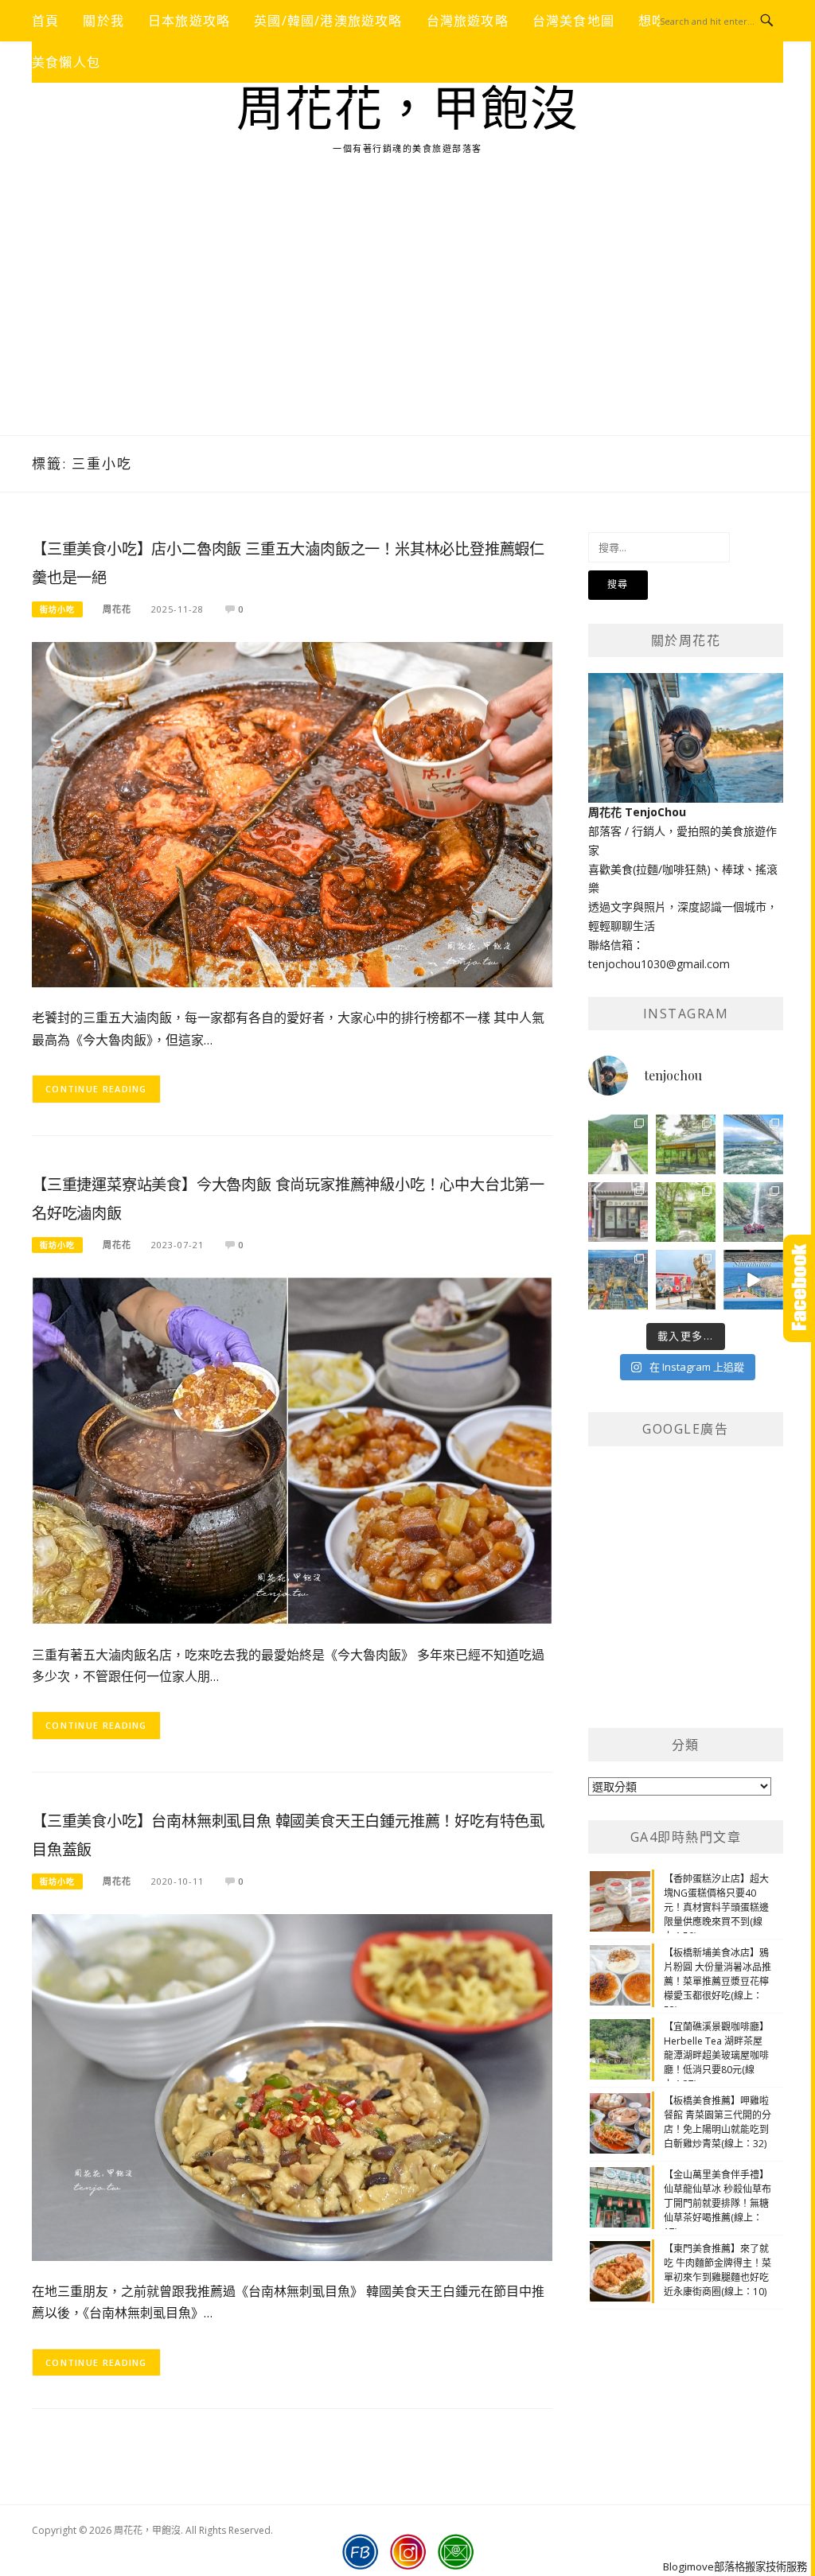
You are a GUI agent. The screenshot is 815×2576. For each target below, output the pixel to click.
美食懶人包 (66, 62)
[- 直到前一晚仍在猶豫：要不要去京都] (686, 1212)
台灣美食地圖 (573, 21)
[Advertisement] (407, 316)
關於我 (103, 21)
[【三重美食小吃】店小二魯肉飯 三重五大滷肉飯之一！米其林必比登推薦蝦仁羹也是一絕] (292, 813)
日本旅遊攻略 (189, 21)
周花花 (117, 609)
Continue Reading (96, 1089)
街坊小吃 (57, 609)
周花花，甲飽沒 (408, 110)
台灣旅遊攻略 (468, 21)
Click (799, 1288)
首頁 (45, 21)
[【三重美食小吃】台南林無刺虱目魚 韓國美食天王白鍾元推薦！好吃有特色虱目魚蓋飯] (292, 2086)
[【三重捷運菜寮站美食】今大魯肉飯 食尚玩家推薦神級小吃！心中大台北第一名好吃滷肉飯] (292, 1449)
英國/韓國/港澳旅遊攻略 (328, 21)
